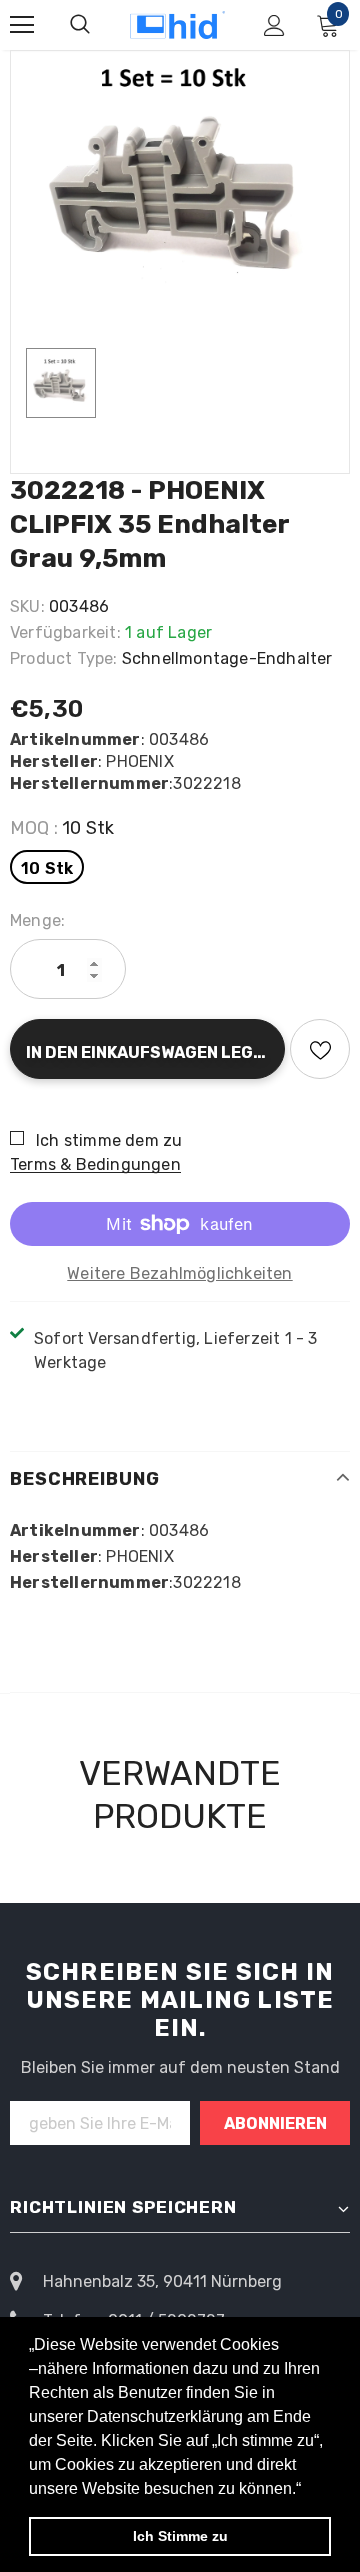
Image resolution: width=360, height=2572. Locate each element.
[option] (180, 179)
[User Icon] (274, 25)
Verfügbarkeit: (65, 632)
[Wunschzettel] (320, 1049)
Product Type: (64, 658)
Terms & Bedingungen (95, 1164)
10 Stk (47, 868)
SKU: (27, 606)
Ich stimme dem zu (109, 1140)
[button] (308, 2490)
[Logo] (177, 25)
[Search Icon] (80, 25)
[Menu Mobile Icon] (22, 25)
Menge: (37, 920)
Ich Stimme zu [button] (180, 2536)
